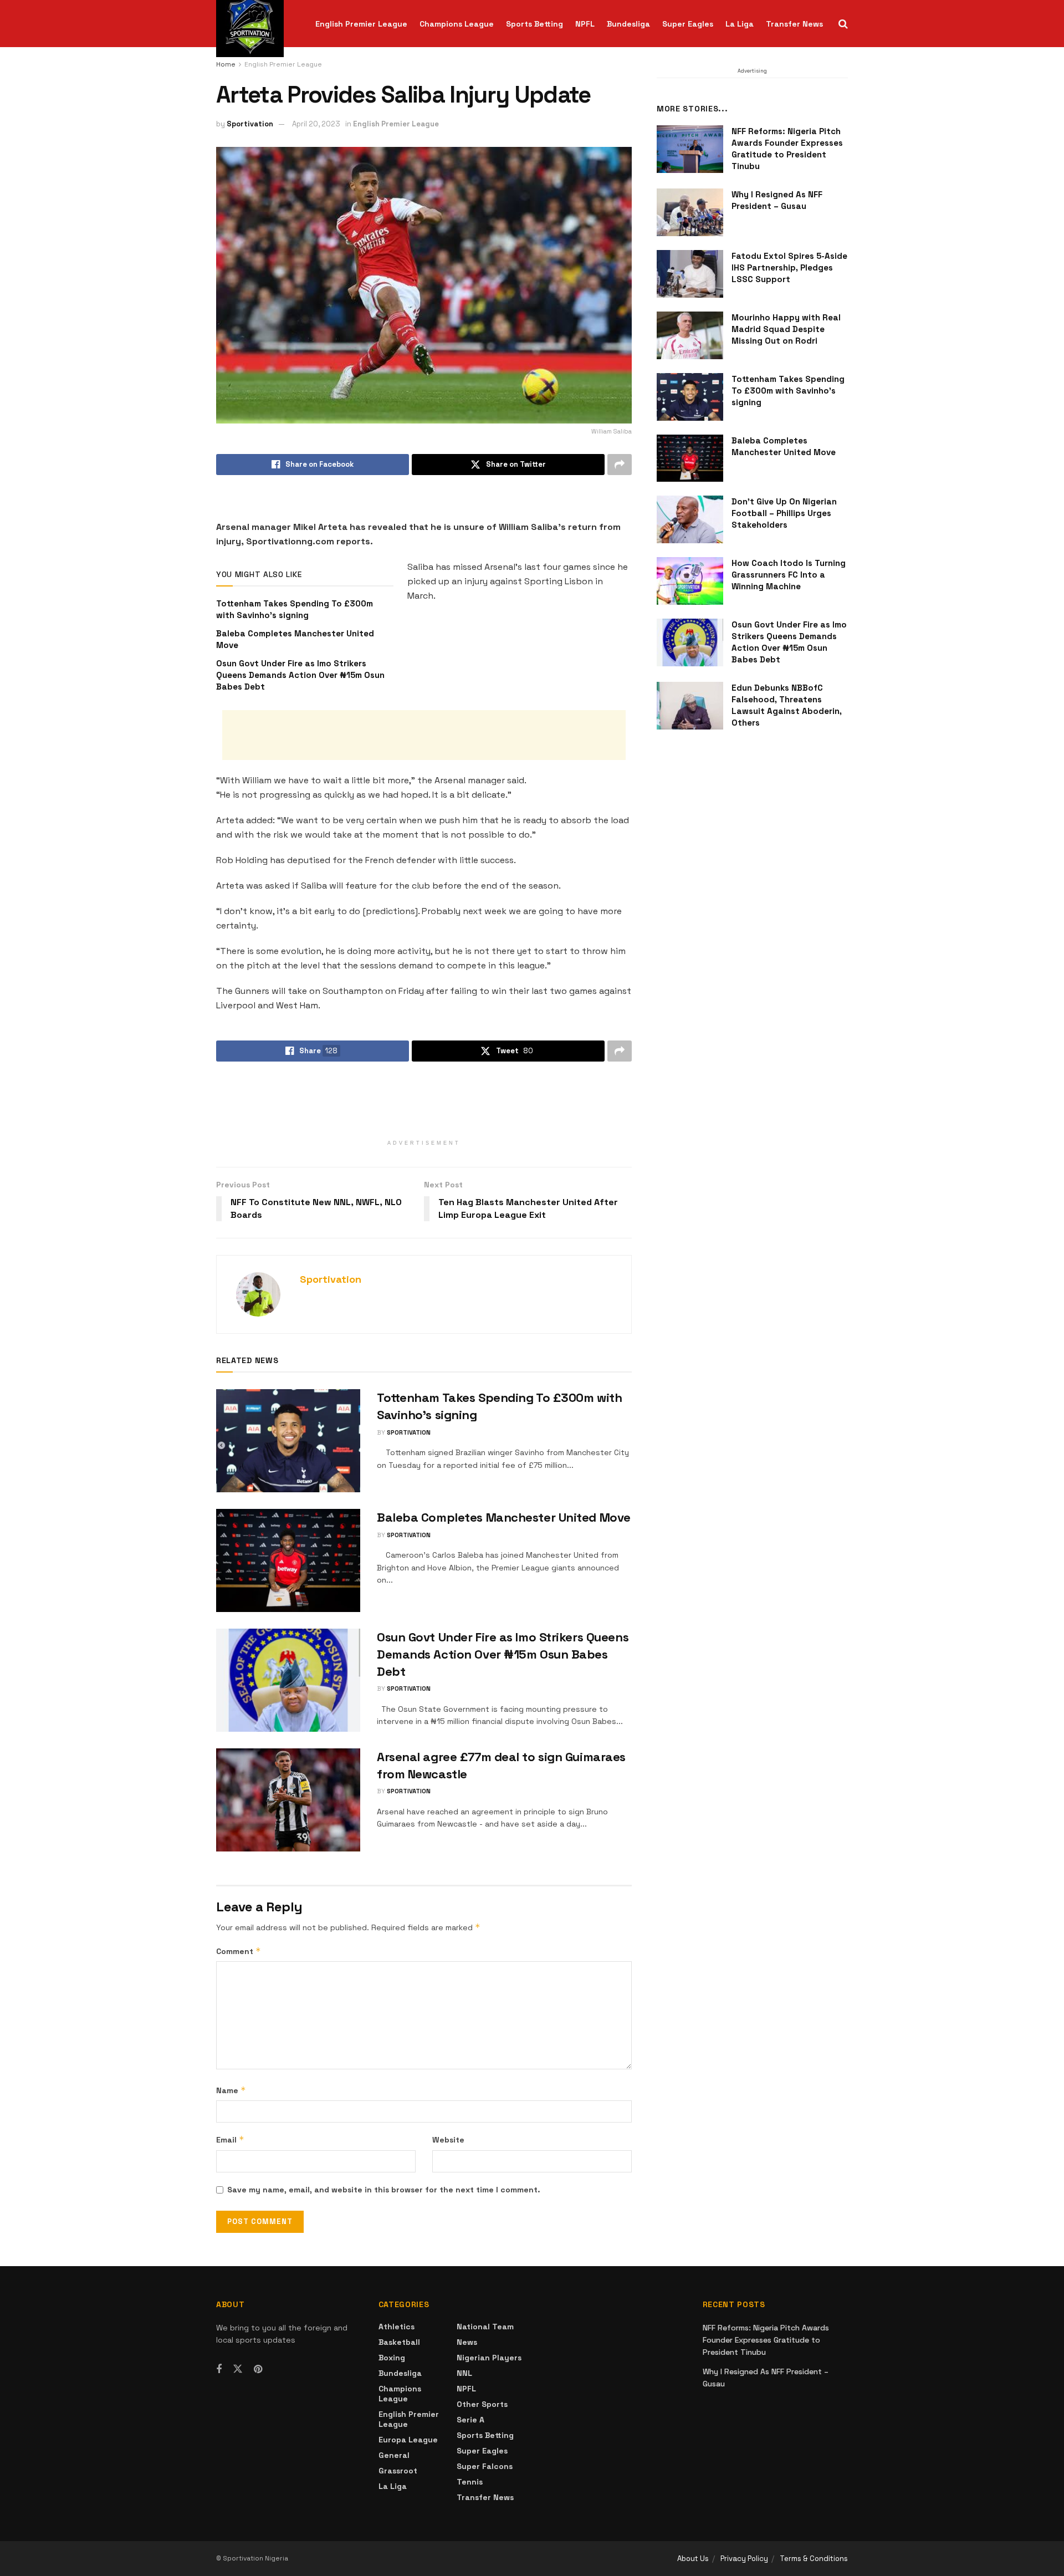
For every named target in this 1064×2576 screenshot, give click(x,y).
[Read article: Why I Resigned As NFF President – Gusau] (690, 212)
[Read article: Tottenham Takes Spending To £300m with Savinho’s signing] (288, 1441)
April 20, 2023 (316, 124)
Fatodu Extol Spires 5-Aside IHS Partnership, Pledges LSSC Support (789, 267)
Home (226, 64)
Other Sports (482, 2404)
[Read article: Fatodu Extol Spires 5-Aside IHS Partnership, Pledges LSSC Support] (690, 274)
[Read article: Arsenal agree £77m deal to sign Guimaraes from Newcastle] (288, 1800)
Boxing (392, 2358)
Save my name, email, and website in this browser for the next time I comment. (384, 2190)
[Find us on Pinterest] (258, 2370)
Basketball (399, 2342)
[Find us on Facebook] (219, 2370)
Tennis (470, 2482)
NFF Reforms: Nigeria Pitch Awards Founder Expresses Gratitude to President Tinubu (766, 2340)
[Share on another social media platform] (620, 465)
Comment (239, 1951)
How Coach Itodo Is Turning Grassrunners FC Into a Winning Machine (789, 575)
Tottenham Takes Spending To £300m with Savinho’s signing (788, 391)
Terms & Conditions (814, 2559)
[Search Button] (843, 24)
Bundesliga (628, 24)
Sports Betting (534, 24)
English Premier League (361, 24)
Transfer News (794, 24)
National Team (485, 2327)
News (467, 2342)
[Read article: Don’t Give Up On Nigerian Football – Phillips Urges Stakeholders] (690, 519)
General (394, 2455)
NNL (464, 2373)
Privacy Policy (744, 2559)
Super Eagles (688, 24)
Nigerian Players (489, 2358)
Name (231, 2090)
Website (448, 2140)
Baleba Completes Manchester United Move (504, 1517)
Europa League (408, 2440)
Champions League (457, 24)
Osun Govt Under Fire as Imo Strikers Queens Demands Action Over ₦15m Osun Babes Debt (300, 675)
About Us (693, 2559)
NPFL (585, 24)
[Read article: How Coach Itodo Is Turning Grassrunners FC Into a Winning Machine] (690, 581)
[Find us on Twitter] (238, 2369)
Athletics (397, 2327)
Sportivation (250, 124)
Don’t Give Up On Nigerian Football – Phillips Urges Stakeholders (784, 513)
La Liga (740, 24)
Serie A (470, 2420)
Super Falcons (485, 2466)
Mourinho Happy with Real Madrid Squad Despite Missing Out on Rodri (786, 329)
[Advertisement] (424, 735)
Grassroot (398, 2471)
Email (230, 2139)
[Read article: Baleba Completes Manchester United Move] (288, 1560)
